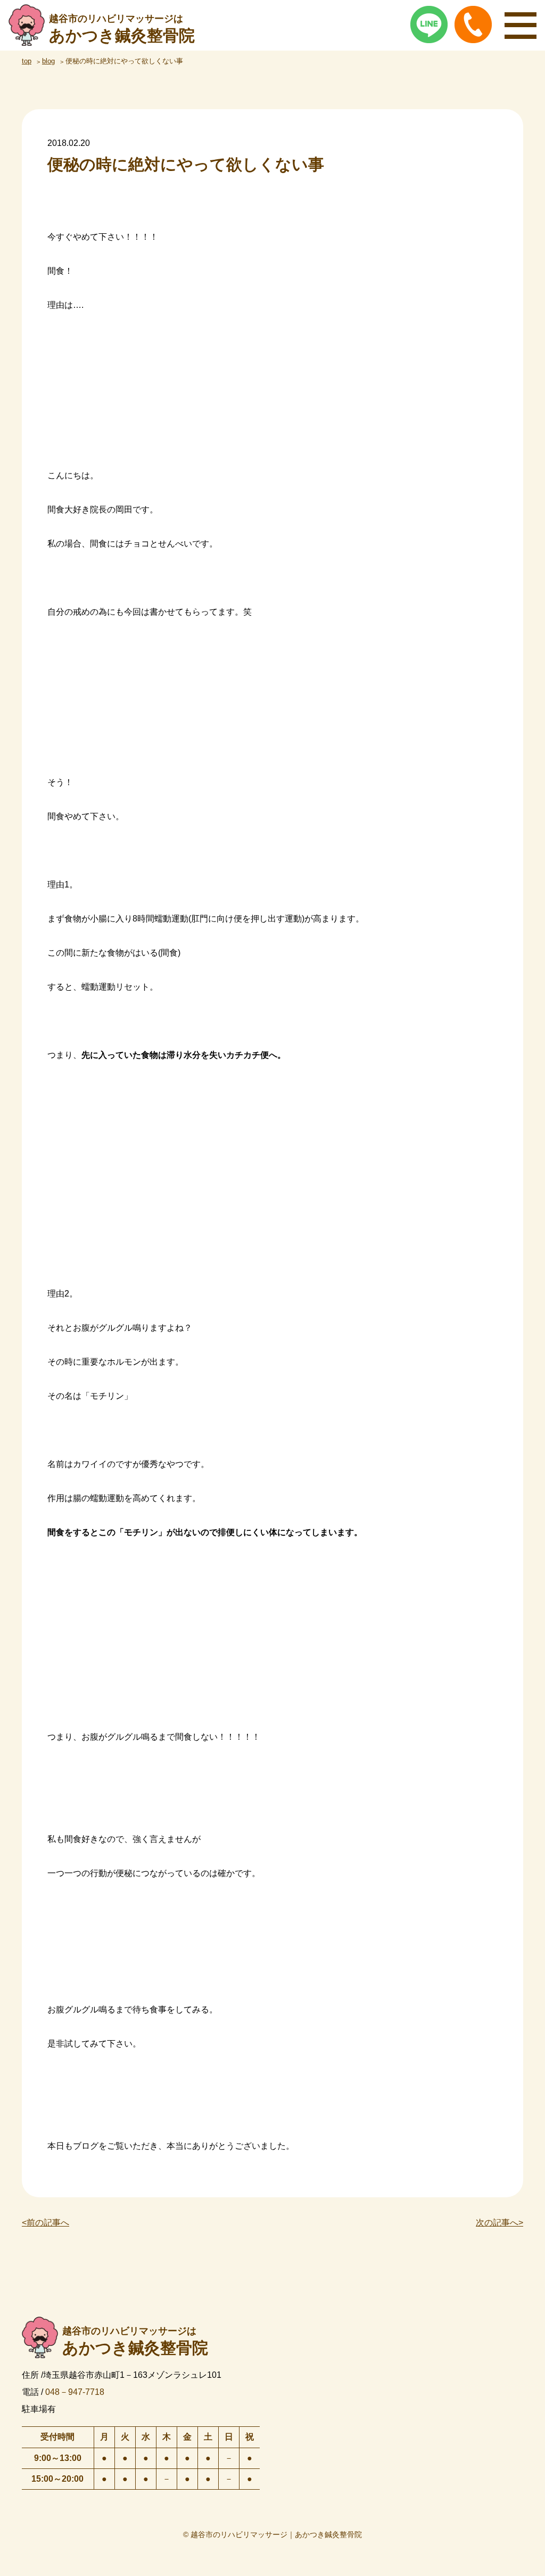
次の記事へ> (499, 2223)
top (27, 61)
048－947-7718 (75, 2392)
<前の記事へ (46, 2223)
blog (48, 61)
